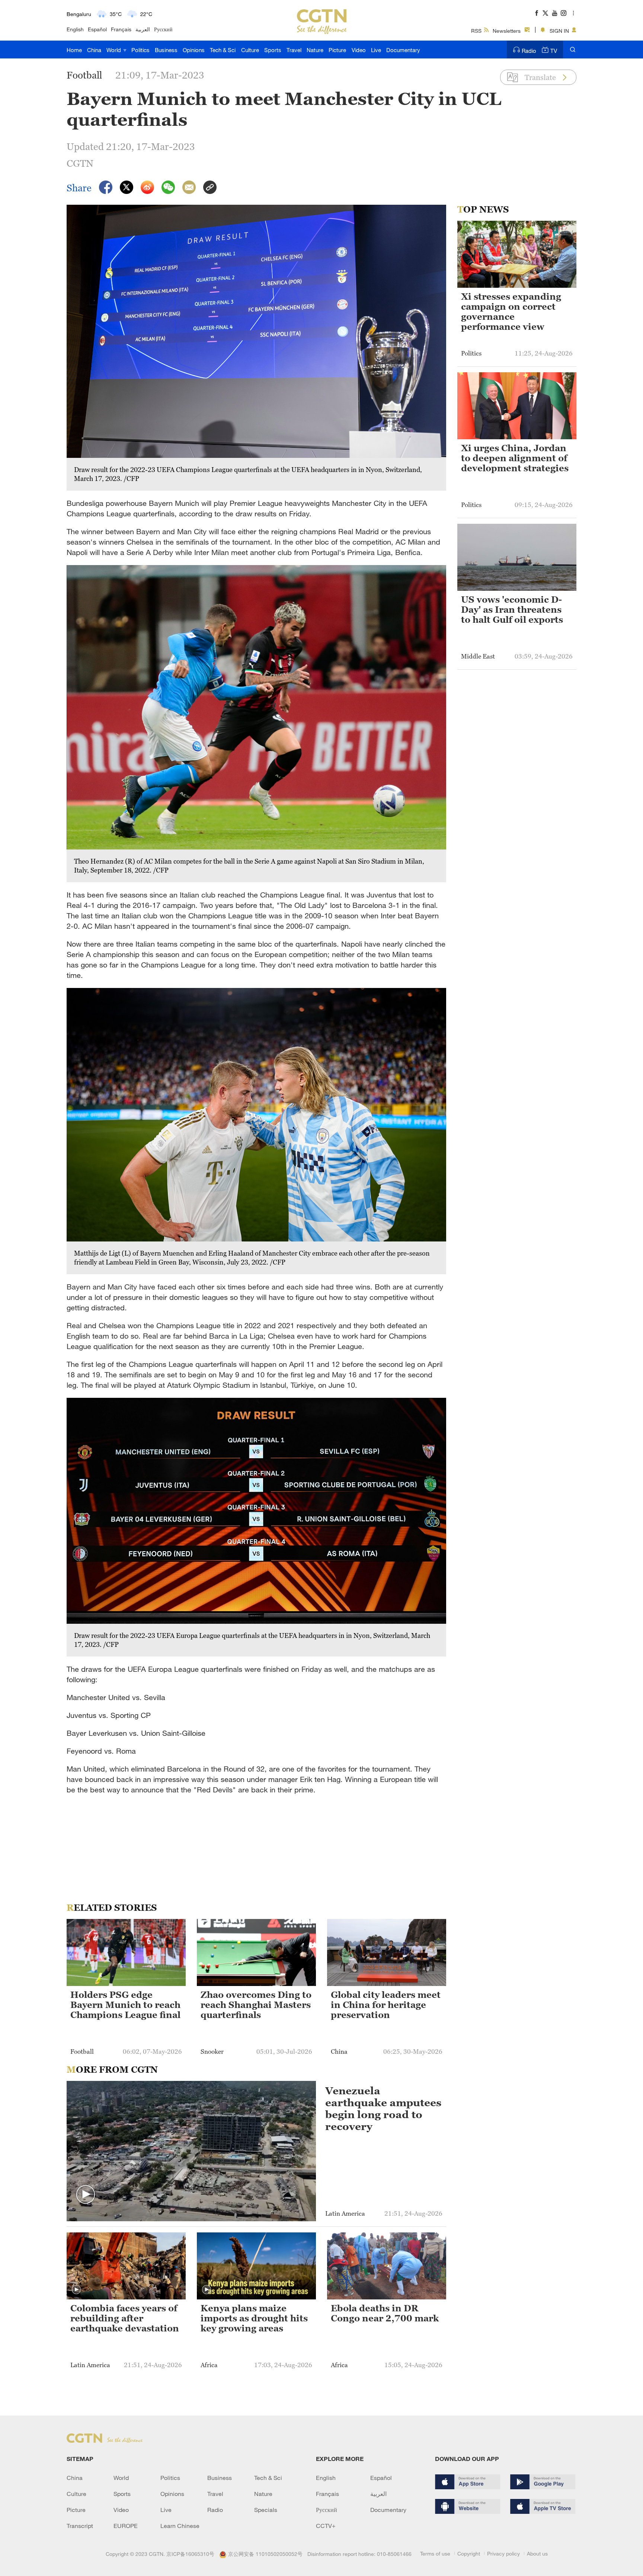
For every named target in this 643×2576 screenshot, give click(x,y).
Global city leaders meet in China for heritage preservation (386, 2005)
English (75, 29)
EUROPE (126, 2526)
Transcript (80, 2526)
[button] (86, 2195)
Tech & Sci (223, 50)
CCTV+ (326, 2526)
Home (74, 50)
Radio (529, 51)
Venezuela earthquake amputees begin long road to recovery (383, 2108)
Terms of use (435, 2553)
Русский (163, 29)
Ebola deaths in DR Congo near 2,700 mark (385, 2313)
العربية (143, 29)
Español (97, 29)
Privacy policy (503, 2553)
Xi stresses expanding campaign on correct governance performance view (511, 312)
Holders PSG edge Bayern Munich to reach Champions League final (125, 2005)
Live (376, 50)
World (114, 50)
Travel (294, 50)
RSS (476, 31)
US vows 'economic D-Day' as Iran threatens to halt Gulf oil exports (512, 610)
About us (537, 2553)
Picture (337, 50)
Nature (315, 50)
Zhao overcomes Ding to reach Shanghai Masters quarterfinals (256, 2005)
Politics (140, 50)
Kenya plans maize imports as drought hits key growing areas (254, 2318)
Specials (266, 2510)
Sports (273, 50)
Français (121, 29)
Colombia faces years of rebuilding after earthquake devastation (125, 2318)
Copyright (469, 2553)
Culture (250, 50)
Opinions (194, 50)
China (94, 50)
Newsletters (507, 31)
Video (359, 50)
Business (166, 50)
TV (554, 51)
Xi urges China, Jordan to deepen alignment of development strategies (515, 458)
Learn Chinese (180, 2526)
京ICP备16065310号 (190, 2554)
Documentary (403, 50)
